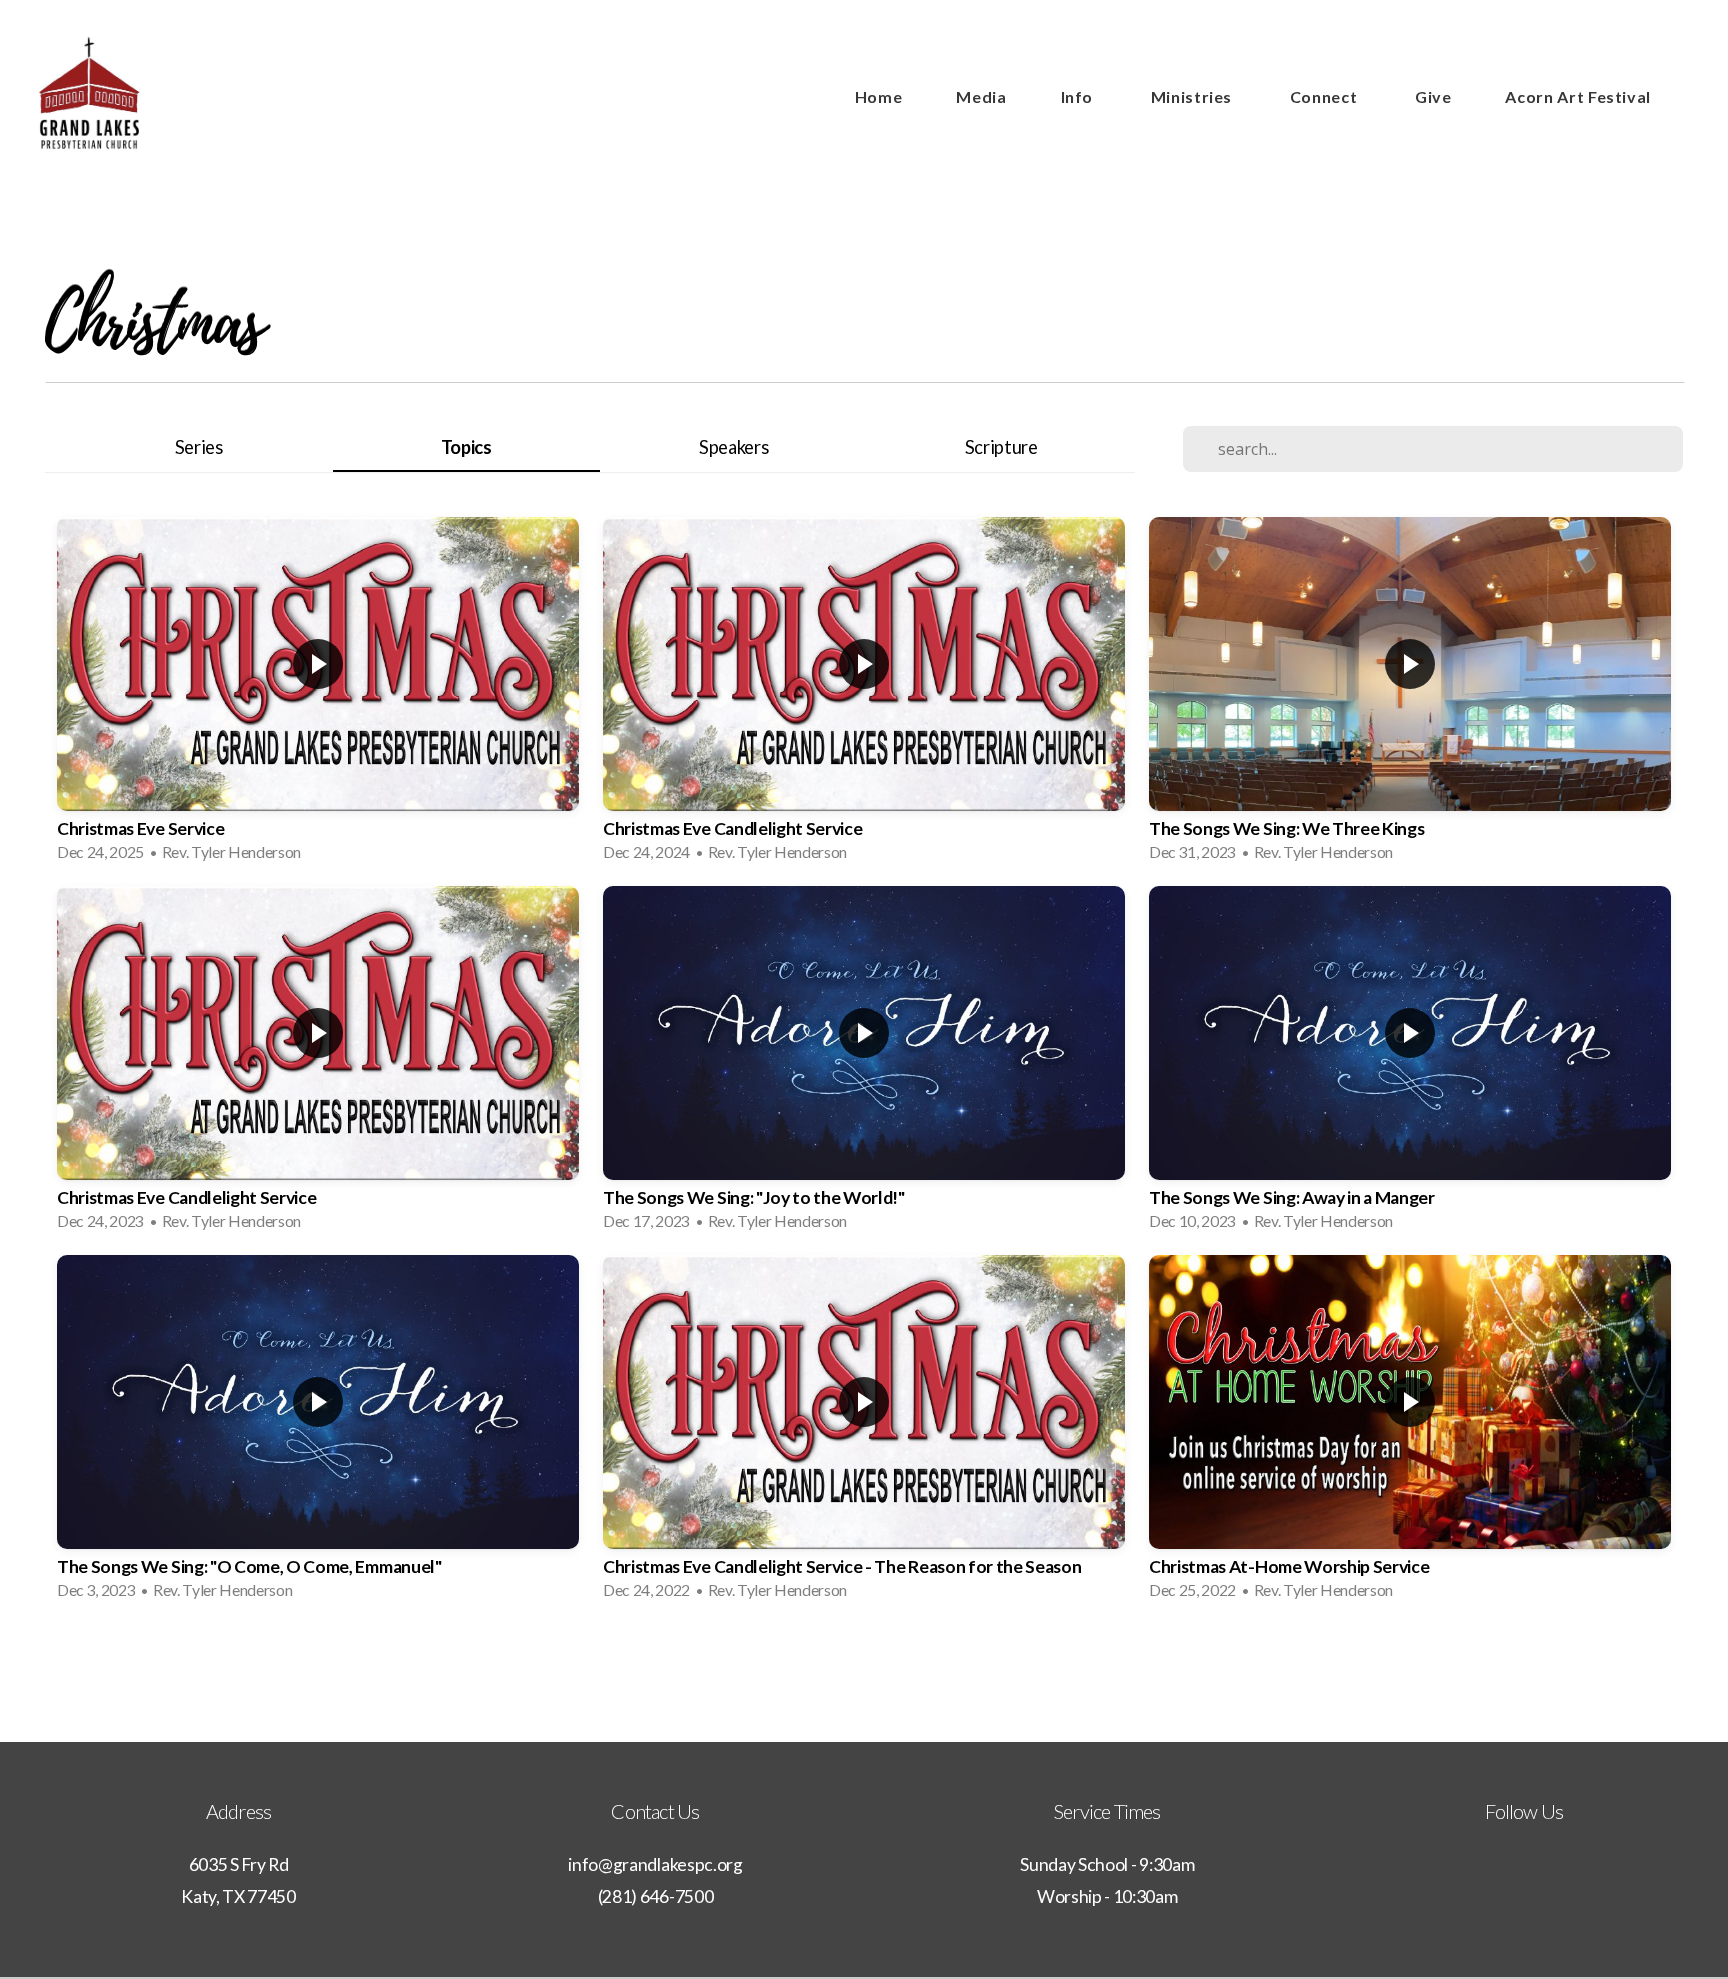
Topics (466, 447)
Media (981, 96)
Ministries (1193, 96)
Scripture (1001, 447)
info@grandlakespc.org (655, 1864)
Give (1433, 96)
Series (199, 447)
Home (879, 96)
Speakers (733, 447)
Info (1079, 96)
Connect (1325, 96)
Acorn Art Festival (1578, 96)
